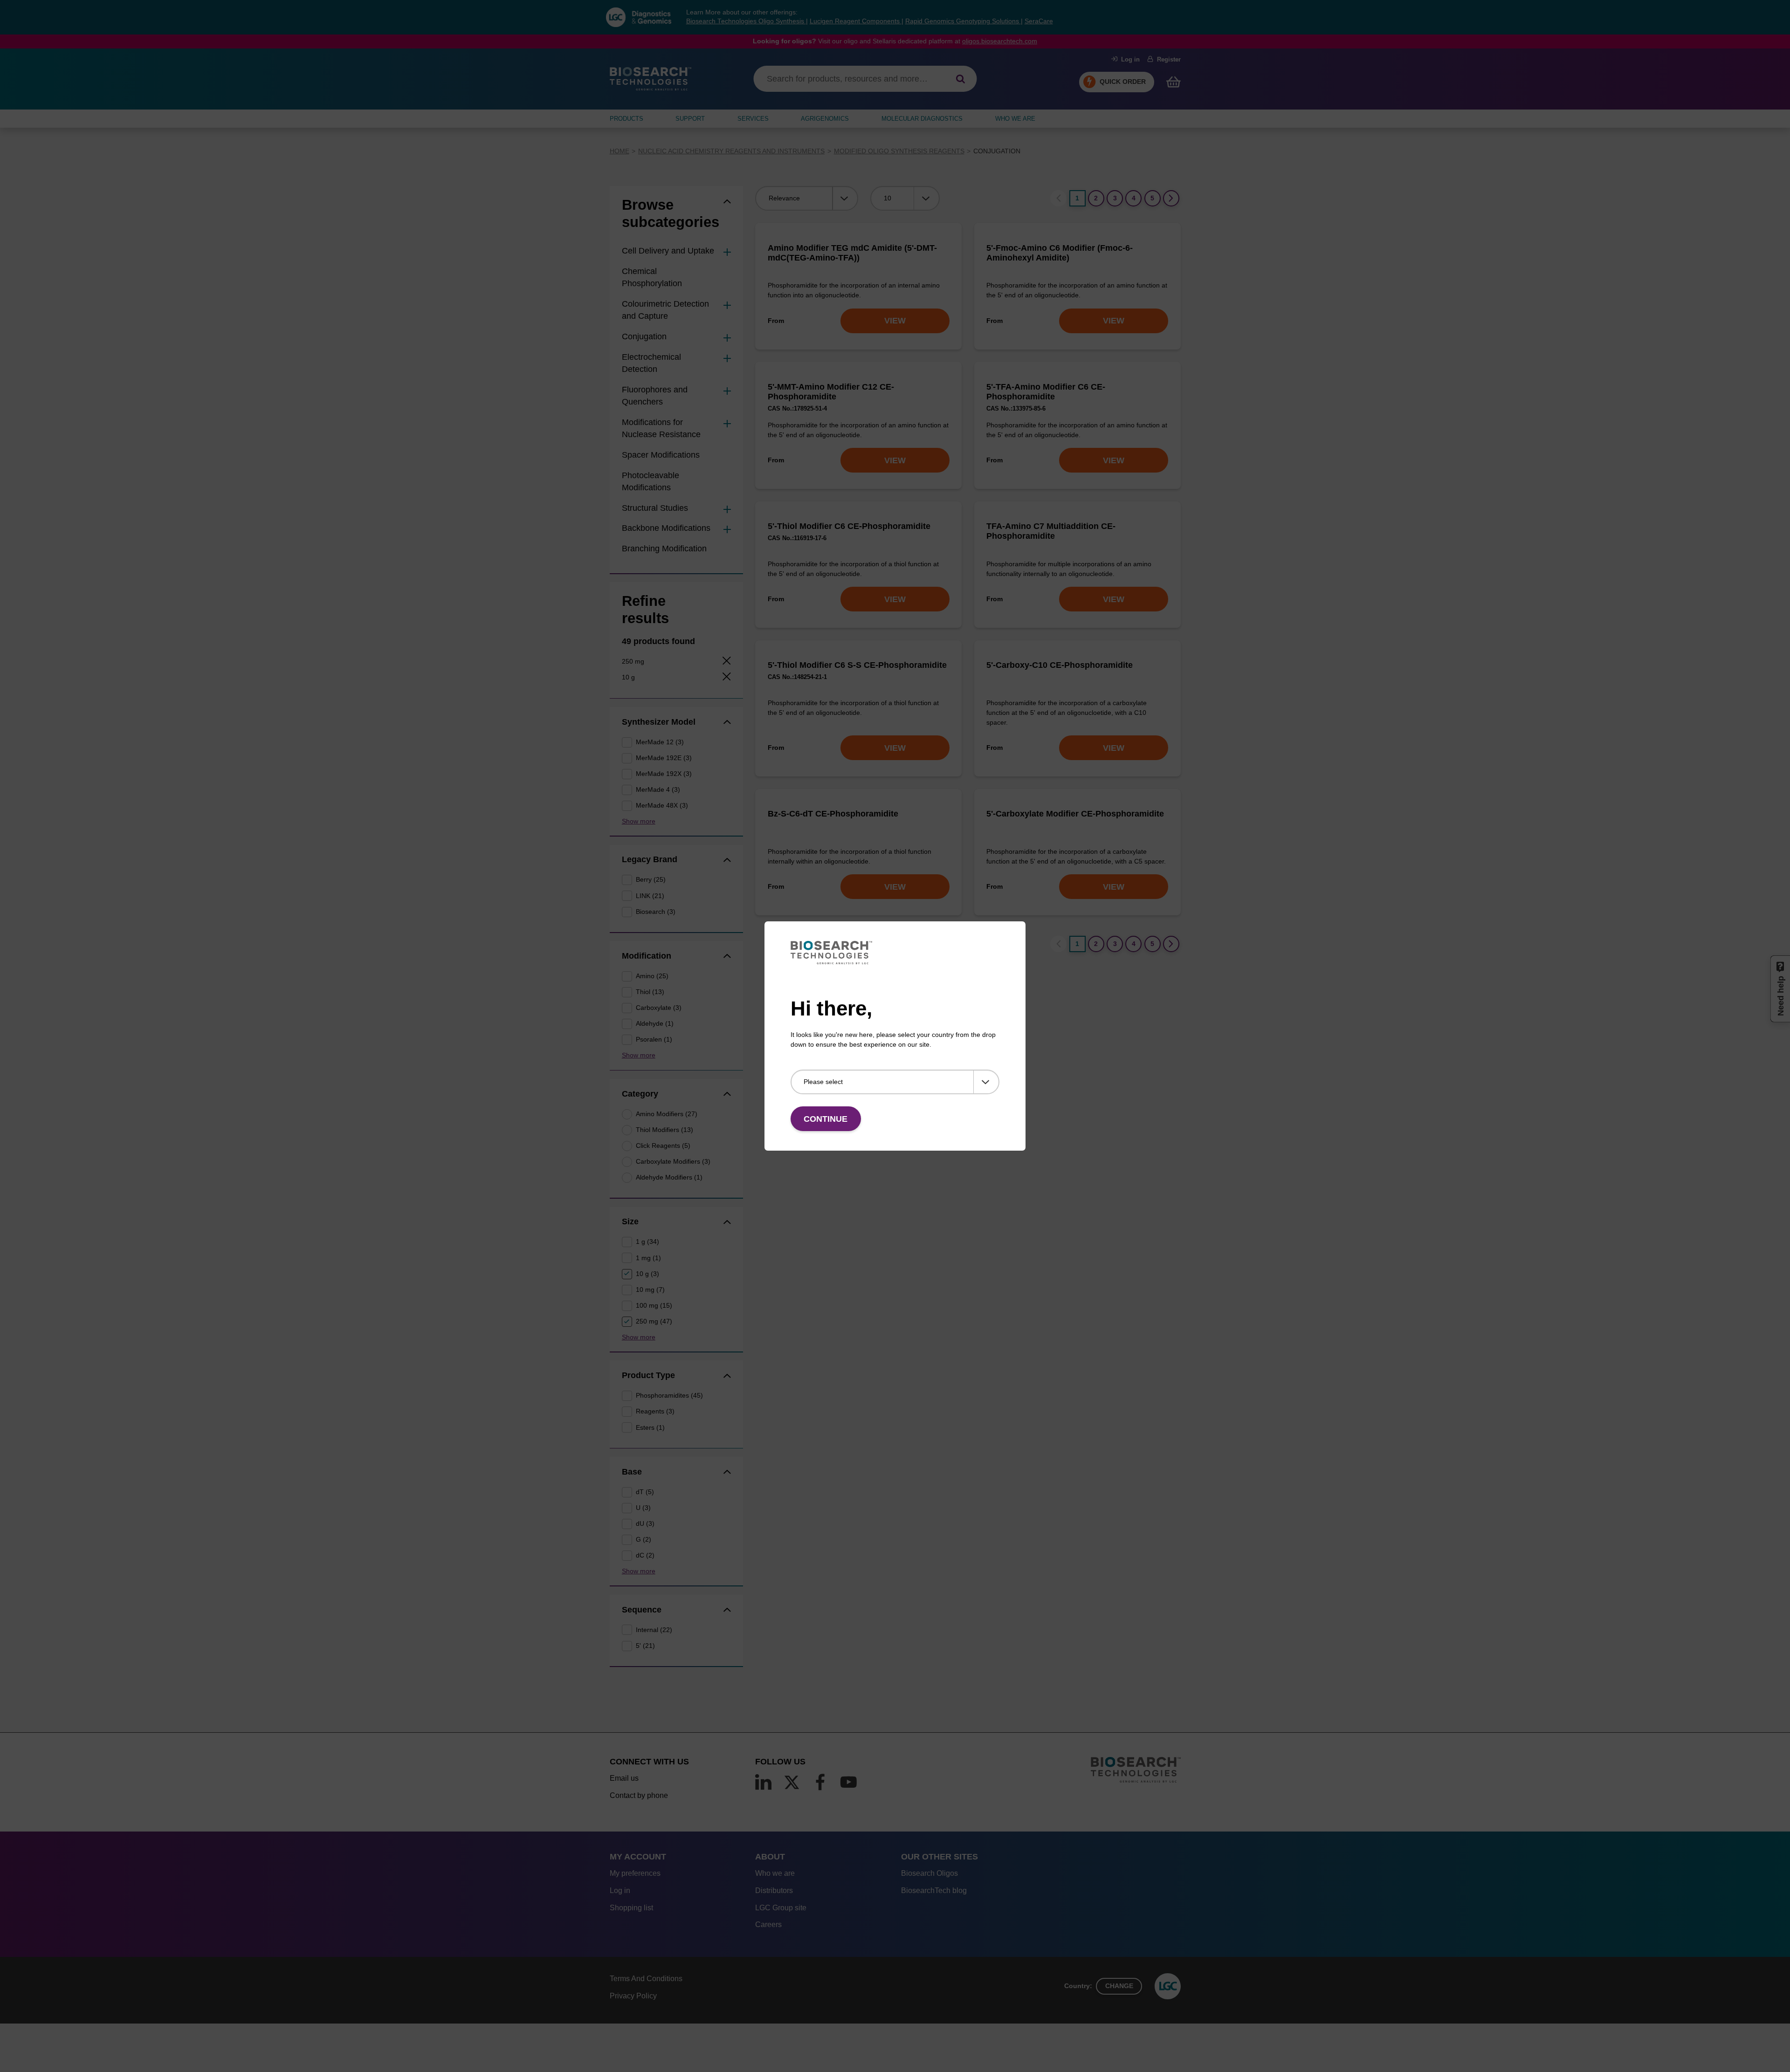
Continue (826, 1119)
